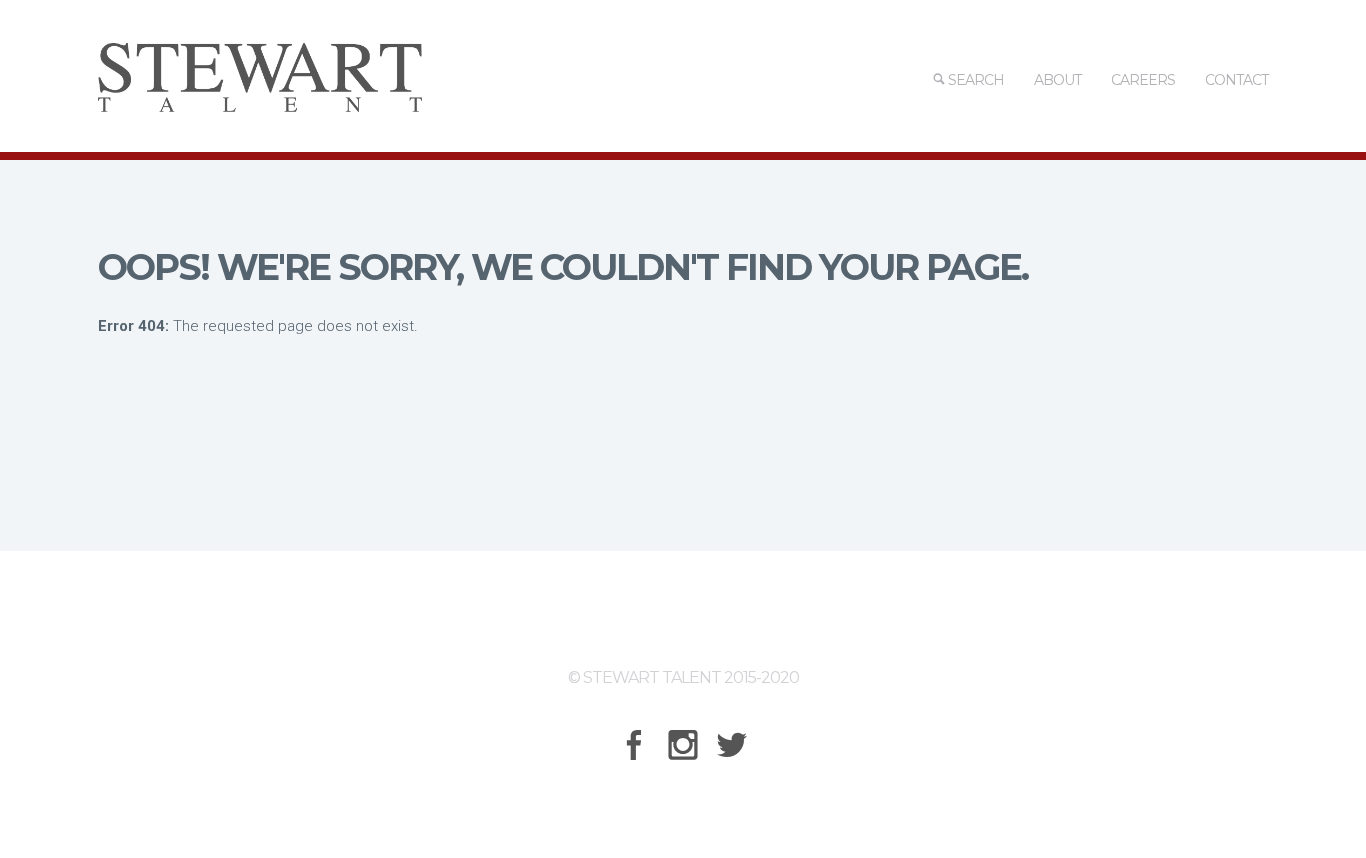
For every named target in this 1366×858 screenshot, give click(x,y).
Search (974, 80)
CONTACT (1236, 80)
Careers (1143, 80)
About (1057, 80)
